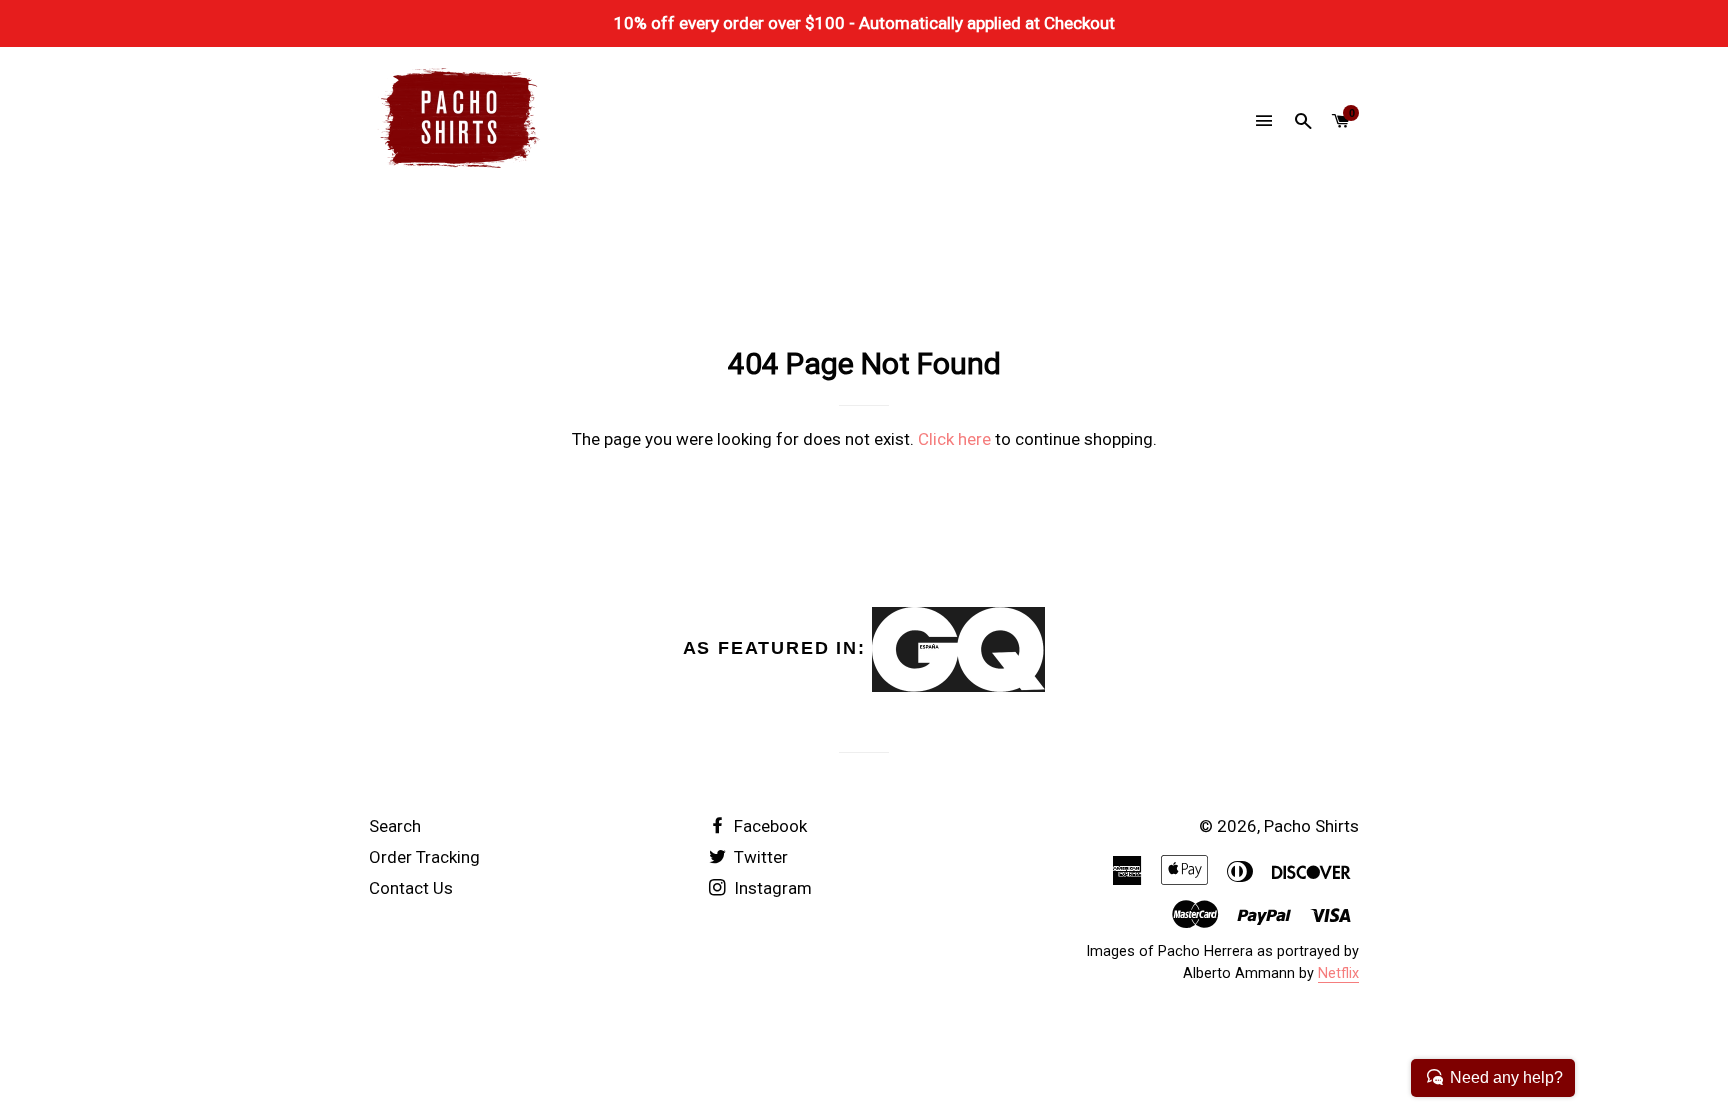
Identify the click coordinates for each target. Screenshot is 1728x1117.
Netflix (1338, 973)
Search (395, 826)
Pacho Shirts (1311, 826)
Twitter (759, 857)
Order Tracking (424, 857)
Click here (954, 439)
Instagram (771, 888)
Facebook (768, 826)
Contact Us (411, 888)
